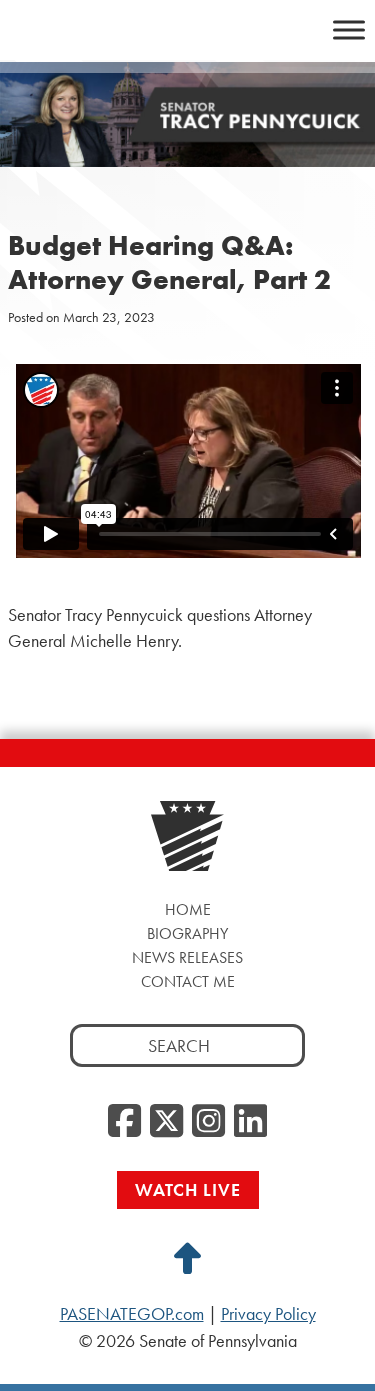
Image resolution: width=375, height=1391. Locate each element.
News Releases (187, 957)
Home (188, 909)
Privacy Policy (268, 1314)
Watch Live (188, 1189)
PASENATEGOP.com (132, 1314)
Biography (187, 933)
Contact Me (188, 981)
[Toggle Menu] (349, 29)
